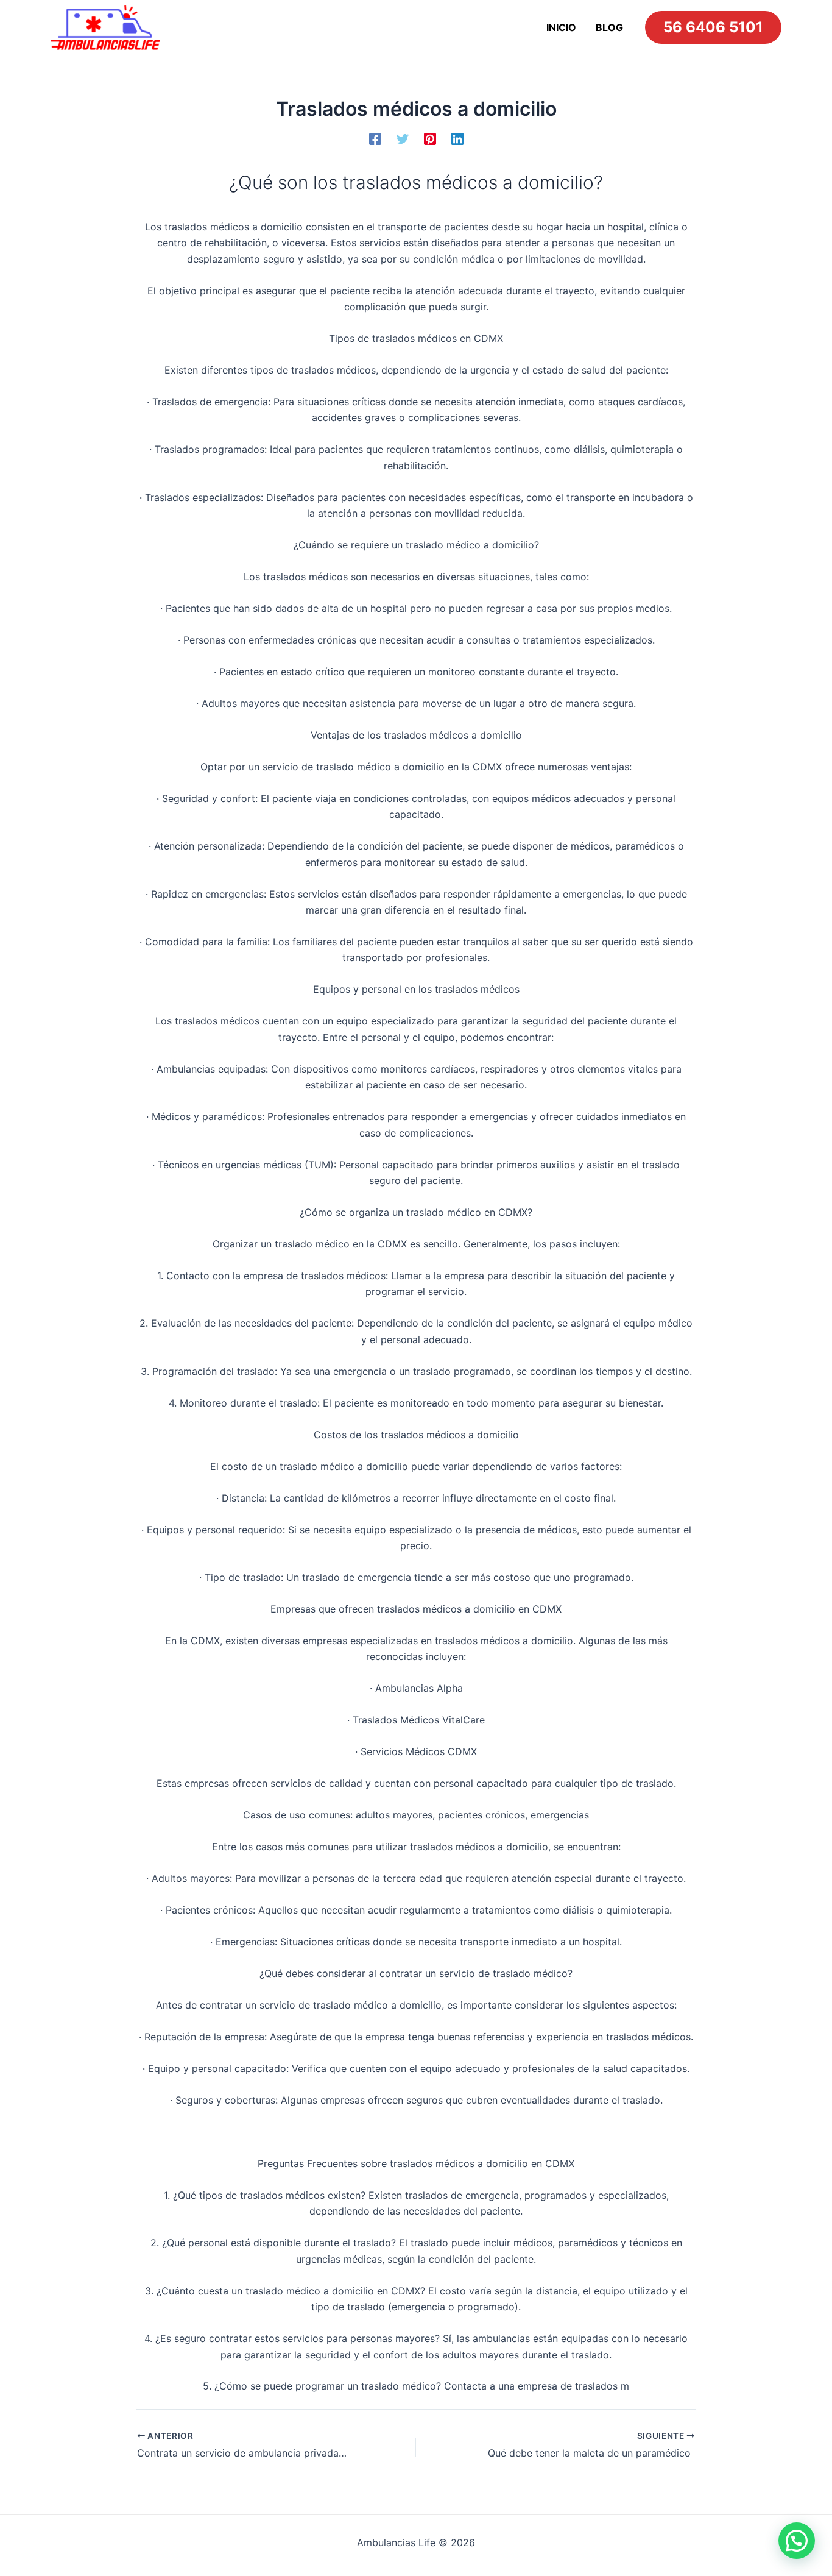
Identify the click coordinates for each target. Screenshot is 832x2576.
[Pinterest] (430, 138)
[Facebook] (375, 138)
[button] (797, 2541)
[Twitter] (403, 138)
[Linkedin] (457, 138)
